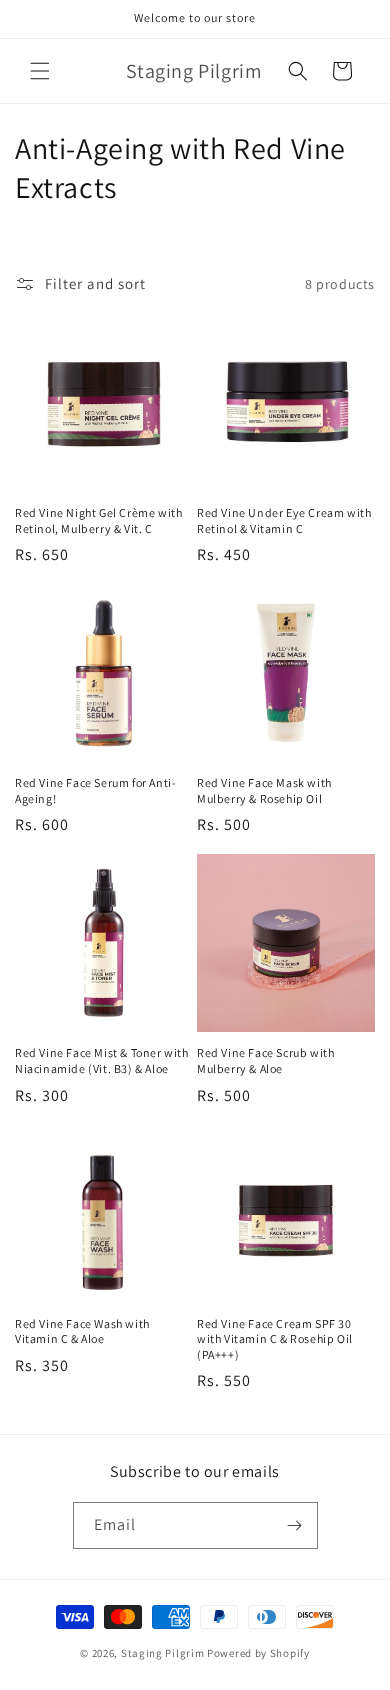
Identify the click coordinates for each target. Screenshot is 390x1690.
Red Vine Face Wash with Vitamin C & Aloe (82, 1331)
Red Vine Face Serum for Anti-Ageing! (95, 790)
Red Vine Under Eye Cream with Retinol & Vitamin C (284, 520)
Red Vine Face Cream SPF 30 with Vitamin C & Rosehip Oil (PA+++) (275, 1339)
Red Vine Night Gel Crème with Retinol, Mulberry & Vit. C (98, 520)
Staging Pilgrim (163, 1653)
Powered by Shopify (258, 1653)
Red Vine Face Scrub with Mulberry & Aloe (265, 1060)
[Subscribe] (295, 1525)
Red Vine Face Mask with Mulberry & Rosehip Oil (264, 790)
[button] (40, 71)
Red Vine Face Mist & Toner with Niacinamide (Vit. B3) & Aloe (102, 1060)
